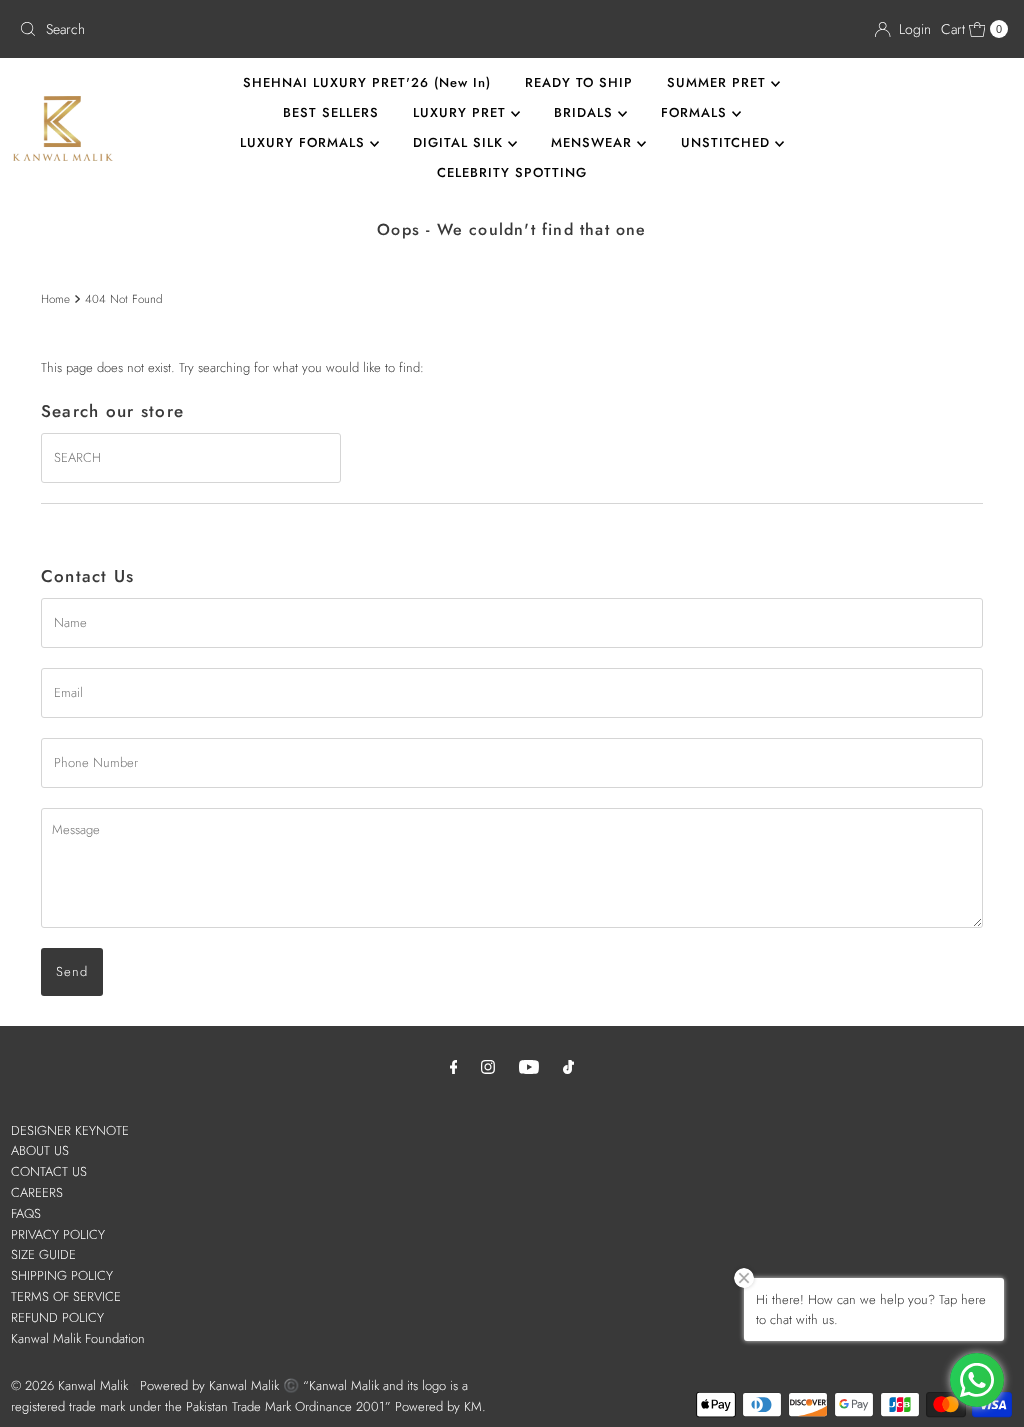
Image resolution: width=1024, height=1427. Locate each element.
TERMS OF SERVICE (66, 1296)
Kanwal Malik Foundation (78, 1338)
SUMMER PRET (719, 82)
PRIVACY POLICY (58, 1234)
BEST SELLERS (331, 112)
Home (55, 298)
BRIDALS (586, 112)
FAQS (26, 1213)
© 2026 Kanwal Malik (69, 1385)
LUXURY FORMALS (305, 142)
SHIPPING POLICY (62, 1275)
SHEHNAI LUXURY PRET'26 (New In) (367, 82)
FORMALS (696, 112)
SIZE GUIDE (43, 1254)
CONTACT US (49, 1171)
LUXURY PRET (462, 112)
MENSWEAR (594, 142)
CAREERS (37, 1192)
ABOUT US (40, 1150)
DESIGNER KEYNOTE (70, 1130)
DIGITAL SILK (460, 142)
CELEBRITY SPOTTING (512, 172)
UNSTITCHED (728, 142)
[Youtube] (529, 1066)
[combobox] (257, 29)
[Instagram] (488, 1066)
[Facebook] (454, 1066)
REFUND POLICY (57, 1317)
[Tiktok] (568, 1066)
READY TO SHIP (579, 82)
